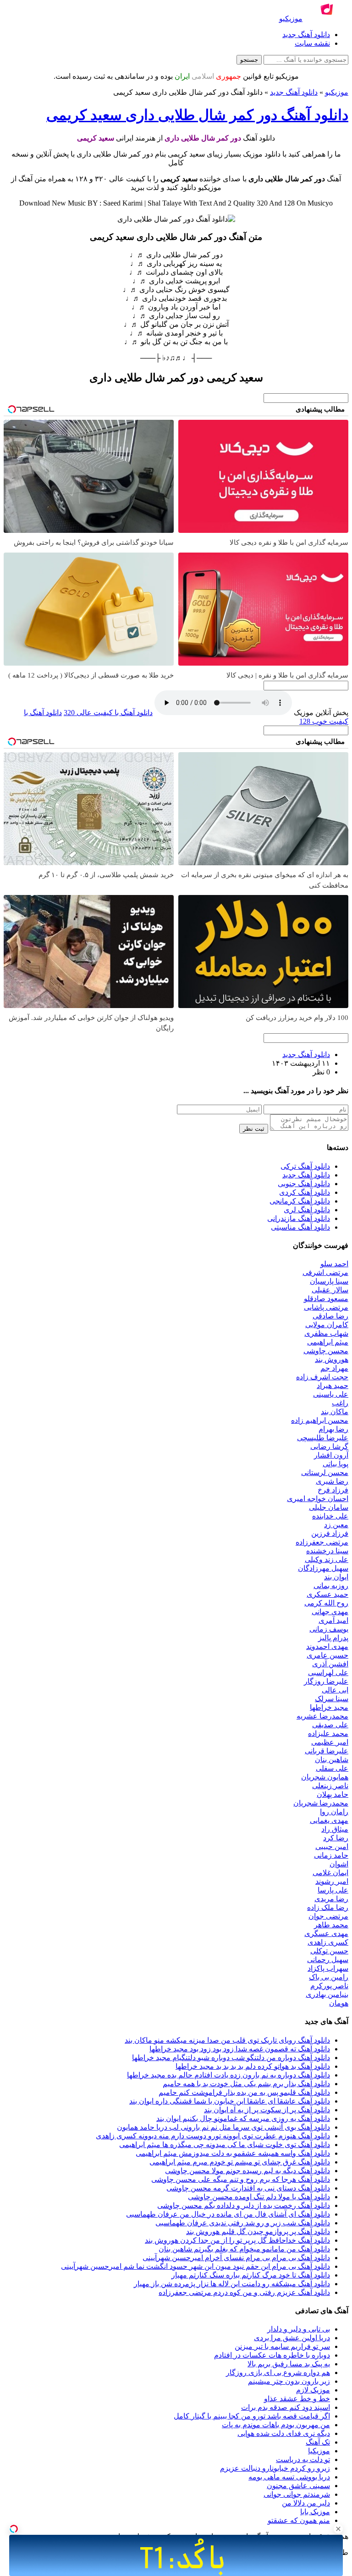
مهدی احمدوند (327, 1646)
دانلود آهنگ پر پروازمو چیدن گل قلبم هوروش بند (258, 2232)
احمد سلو (334, 1264)
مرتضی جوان (328, 1916)
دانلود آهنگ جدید (306, 35)
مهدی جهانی (330, 1612)
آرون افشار (331, 1455)
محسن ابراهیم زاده (320, 1420)
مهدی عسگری (326, 1933)
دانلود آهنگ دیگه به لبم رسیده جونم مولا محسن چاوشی (247, 2171)
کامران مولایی (327, 1325)
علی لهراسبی (328, 1673)
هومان (339, 2003)
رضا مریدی (331, 1899)
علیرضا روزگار (326, 1681)
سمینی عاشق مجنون (298, 2486)
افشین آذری (330, 1664)
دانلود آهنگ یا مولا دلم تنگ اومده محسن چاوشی (259, 2197)
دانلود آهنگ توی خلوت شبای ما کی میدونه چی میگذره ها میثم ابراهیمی (225, 2145)
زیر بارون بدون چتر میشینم (289, 2381)
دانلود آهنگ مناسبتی (300, 1227)
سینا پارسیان (329, 1281)
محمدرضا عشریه (322, 1716)
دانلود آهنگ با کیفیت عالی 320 (108, 713)
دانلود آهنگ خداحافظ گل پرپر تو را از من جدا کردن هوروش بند (237, 2240)
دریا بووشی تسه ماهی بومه (289, 2477)
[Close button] (338, 2529)
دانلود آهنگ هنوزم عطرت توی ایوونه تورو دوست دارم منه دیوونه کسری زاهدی (213, 2136)
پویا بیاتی (335, 1464)
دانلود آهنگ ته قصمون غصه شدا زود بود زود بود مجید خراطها (240, 2049)
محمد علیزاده (328, 1733)
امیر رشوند (332, 1881)
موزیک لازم (313, 2390)
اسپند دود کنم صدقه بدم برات (286, 2407)
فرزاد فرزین (330, 1533)
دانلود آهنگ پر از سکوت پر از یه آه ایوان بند (267, 2110)
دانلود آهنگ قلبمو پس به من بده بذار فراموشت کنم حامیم (244, 2092)
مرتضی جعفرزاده (322, 1542)
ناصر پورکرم (329, 1986)
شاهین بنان (332, 1760)
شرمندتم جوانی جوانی (297, 2494)
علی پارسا (333, 1890)
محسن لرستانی (325, 1472)
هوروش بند (332, 1359)
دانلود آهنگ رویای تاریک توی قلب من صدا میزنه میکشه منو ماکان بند (227, 2040)
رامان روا (334, 1812)
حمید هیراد (333, 1386)
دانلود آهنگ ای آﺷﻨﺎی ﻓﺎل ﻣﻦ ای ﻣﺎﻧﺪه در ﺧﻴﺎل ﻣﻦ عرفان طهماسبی (228, 2214)
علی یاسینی (331, 1394)
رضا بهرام (333, 1429)
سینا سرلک (332, 1699)
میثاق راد (335, 1829)
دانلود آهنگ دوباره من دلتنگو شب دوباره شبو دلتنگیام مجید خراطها (231, 2058)
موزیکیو (337, 92)
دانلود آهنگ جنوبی (304, 1184)
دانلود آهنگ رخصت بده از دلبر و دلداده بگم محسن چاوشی (244, 2205)
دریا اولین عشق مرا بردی (292, 2338)
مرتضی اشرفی (325, 1272)
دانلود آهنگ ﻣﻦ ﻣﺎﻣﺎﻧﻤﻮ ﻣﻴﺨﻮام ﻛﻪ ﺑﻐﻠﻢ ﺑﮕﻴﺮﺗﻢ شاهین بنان (244, 2249)
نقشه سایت (312, 43)
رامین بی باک (329, 1977)
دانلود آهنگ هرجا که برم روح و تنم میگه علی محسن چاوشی (241, 2179)
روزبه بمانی (331, 1586)
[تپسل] (14, 2529)
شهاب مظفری (326, 1333)
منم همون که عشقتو (299, 2520)
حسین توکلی (329, 1951)
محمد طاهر (331, 1925)
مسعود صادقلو (326, 1299)
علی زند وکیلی (327, 1559)
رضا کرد (336, 1838)
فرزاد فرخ (333, 1490)
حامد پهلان (333, 1794)
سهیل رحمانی (328, 1960)
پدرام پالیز (333, 1638)
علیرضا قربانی (327, 1751)
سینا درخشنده (327, 1551)
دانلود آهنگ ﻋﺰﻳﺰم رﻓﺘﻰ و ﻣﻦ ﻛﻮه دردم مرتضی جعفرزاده (244, 2292)
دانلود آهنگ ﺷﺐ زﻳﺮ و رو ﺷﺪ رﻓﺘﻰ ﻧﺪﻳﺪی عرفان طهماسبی (243, 2223)
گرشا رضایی (329, 1446)
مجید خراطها (329, 1707)
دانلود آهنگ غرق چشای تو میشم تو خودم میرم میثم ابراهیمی (240, 2162)
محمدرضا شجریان (321, 1803)
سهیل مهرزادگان (323, 1568)
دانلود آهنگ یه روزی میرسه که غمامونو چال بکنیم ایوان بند (243, 2118)
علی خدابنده (330, 1516)
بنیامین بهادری (327, 1994)
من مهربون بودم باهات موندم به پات (276, 2425)
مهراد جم (334, 1368)
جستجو (249, 60)
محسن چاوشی (326, 1351)
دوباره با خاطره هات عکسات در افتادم (272, 2355)
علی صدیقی (330, 1725)
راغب (340, 1403)
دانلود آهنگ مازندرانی (299, 1218)
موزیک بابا (315, 2512)
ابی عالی (335, 1690)
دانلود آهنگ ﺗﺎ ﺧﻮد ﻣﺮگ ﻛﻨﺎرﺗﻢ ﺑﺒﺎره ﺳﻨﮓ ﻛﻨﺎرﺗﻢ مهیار (251, 2275)
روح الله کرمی (326, 1603)
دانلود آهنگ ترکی (305, 1166)
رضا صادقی (330, 1316)
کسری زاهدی (328, 1942)
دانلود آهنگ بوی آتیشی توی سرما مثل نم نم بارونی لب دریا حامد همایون (223, 2127)
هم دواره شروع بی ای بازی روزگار (278, 2373)
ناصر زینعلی (330, 1786)
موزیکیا (319, 2451)
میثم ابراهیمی (328, 1342)
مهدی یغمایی (329, 1820)
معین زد (336, 1525)
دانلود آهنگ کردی (305, 1192)
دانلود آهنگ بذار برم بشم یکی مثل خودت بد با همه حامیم (246, 2084)
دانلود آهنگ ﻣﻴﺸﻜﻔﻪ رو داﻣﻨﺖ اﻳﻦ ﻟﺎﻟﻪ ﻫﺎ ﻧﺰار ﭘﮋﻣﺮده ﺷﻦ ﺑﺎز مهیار (232, 2284)
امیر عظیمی (330, 1742)
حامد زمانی (331, 1855)
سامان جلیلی (329, 1507)
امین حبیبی (332, 1847)
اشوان (339, 1864)
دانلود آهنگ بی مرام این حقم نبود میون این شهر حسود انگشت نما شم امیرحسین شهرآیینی (195, 2266)
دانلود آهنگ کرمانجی (300, 1201)
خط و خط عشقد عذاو (297, 2399)
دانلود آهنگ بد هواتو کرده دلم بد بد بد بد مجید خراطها (253, 2066)
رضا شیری (332, 1481)
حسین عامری (327, 1655)
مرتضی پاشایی (326, 1307)
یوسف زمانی (329, 1629)
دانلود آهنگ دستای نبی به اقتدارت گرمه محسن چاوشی (248, 2188)
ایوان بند (336, 1577)
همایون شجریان (325, 1777)
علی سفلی (332, 1768)
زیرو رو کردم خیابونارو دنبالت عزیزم (275, 2468)
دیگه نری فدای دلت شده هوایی (284, 2433)
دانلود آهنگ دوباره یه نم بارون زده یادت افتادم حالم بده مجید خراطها (228, 2075)
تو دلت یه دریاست (303, 2459)
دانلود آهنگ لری (307, 1210)
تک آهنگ (318, 2442)
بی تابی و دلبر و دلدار (299, 2329)
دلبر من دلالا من (306, 2503)
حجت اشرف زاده (322, 1377)
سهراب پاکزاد (328, 1968)
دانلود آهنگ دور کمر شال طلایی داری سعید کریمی (197, 115)
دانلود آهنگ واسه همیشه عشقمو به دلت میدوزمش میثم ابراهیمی (233, 2153)
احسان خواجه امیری (318, 1499)
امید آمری (333, 1620)
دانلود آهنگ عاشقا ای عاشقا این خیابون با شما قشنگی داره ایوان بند (230, 2101)
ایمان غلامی (330, 1873)
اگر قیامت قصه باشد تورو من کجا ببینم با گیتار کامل (252, 2416)
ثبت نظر (254, 1129)
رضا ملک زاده (328, 1907)
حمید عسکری (327, 1594)
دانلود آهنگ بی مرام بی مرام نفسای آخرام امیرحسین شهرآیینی (236, 2258)
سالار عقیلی (330, 1290)
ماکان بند (335, 1412)
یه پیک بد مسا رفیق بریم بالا (289, 2364)
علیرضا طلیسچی (323, 1438)
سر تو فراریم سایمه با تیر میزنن (282, 2346)
